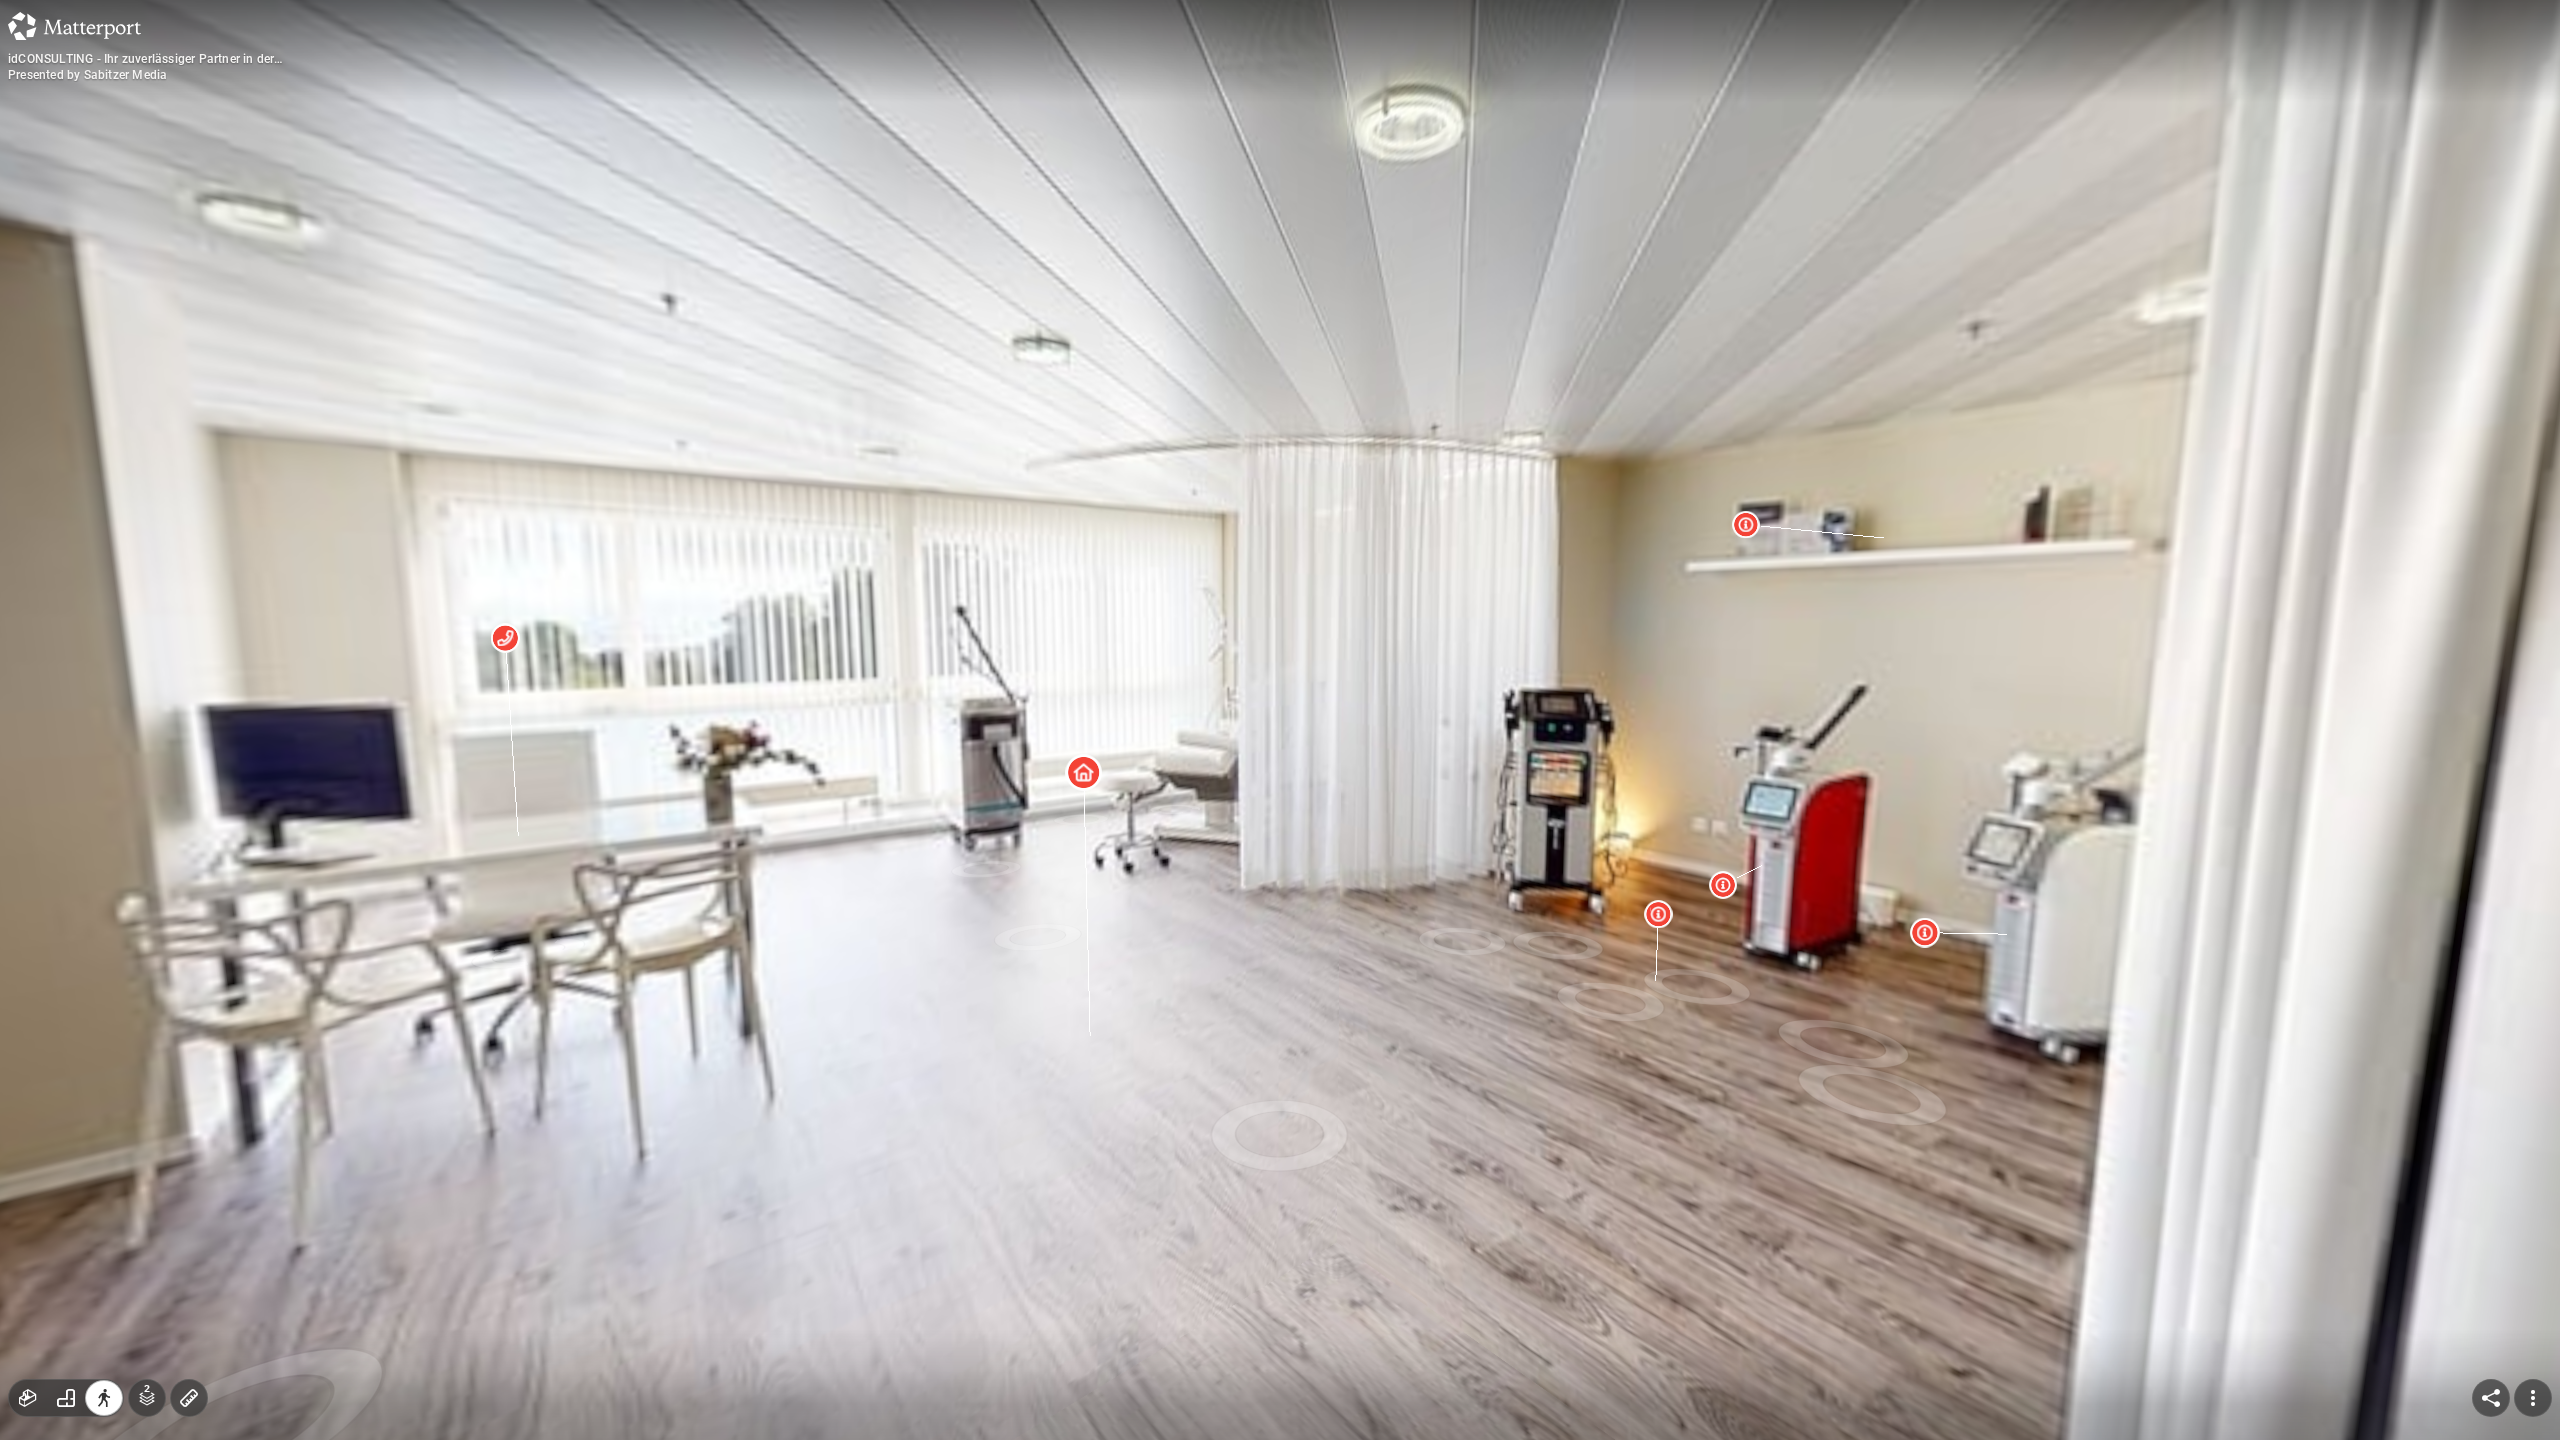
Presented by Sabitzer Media (87, 75)
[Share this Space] (2491, 1398)
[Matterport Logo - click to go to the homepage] (74, 26)
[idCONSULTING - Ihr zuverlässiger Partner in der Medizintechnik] (1280, 720)
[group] (66, 1398)
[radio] (28, 1398)
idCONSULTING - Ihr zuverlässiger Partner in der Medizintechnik (141, 59)
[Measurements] (189, 1398)
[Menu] (2533, 1398)
